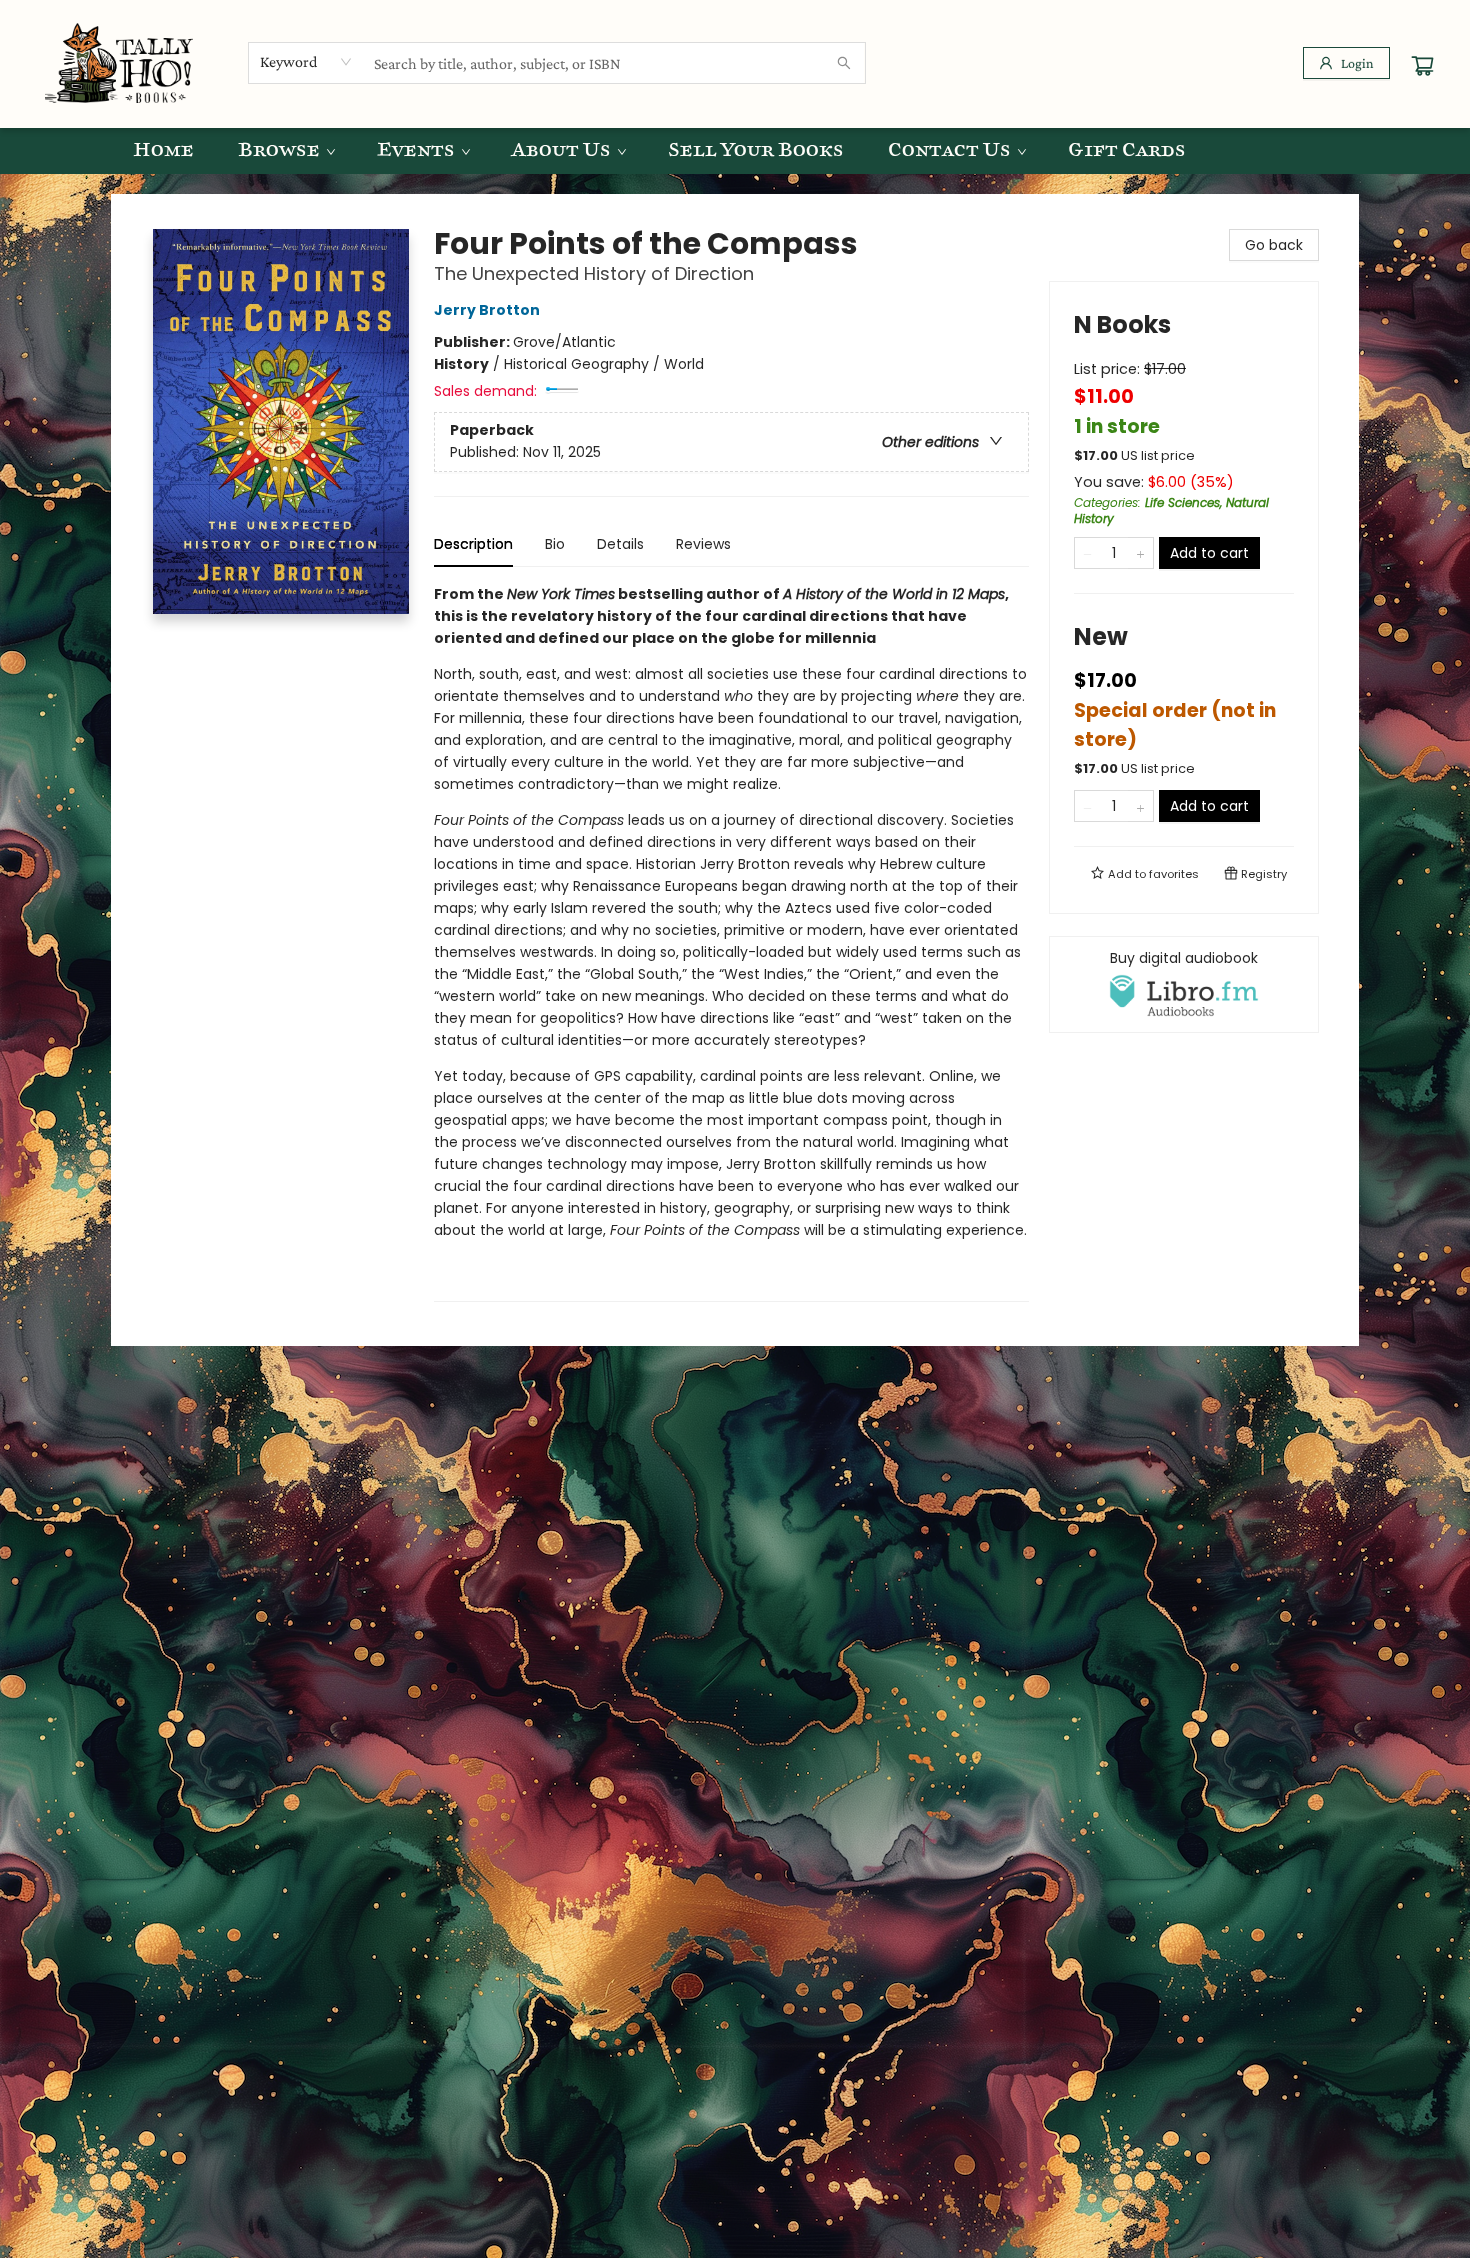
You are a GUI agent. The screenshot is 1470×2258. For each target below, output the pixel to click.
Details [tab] (620, 544)
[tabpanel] (731, 942)
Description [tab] (473, 544)
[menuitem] (163, 151)
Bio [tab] (555, 544)
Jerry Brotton (487, 310)
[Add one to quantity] (1140, 553)
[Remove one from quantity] (1087, 553)
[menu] (735, 151)
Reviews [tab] (703, 544)
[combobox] (306, 62)
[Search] (844, 63)
